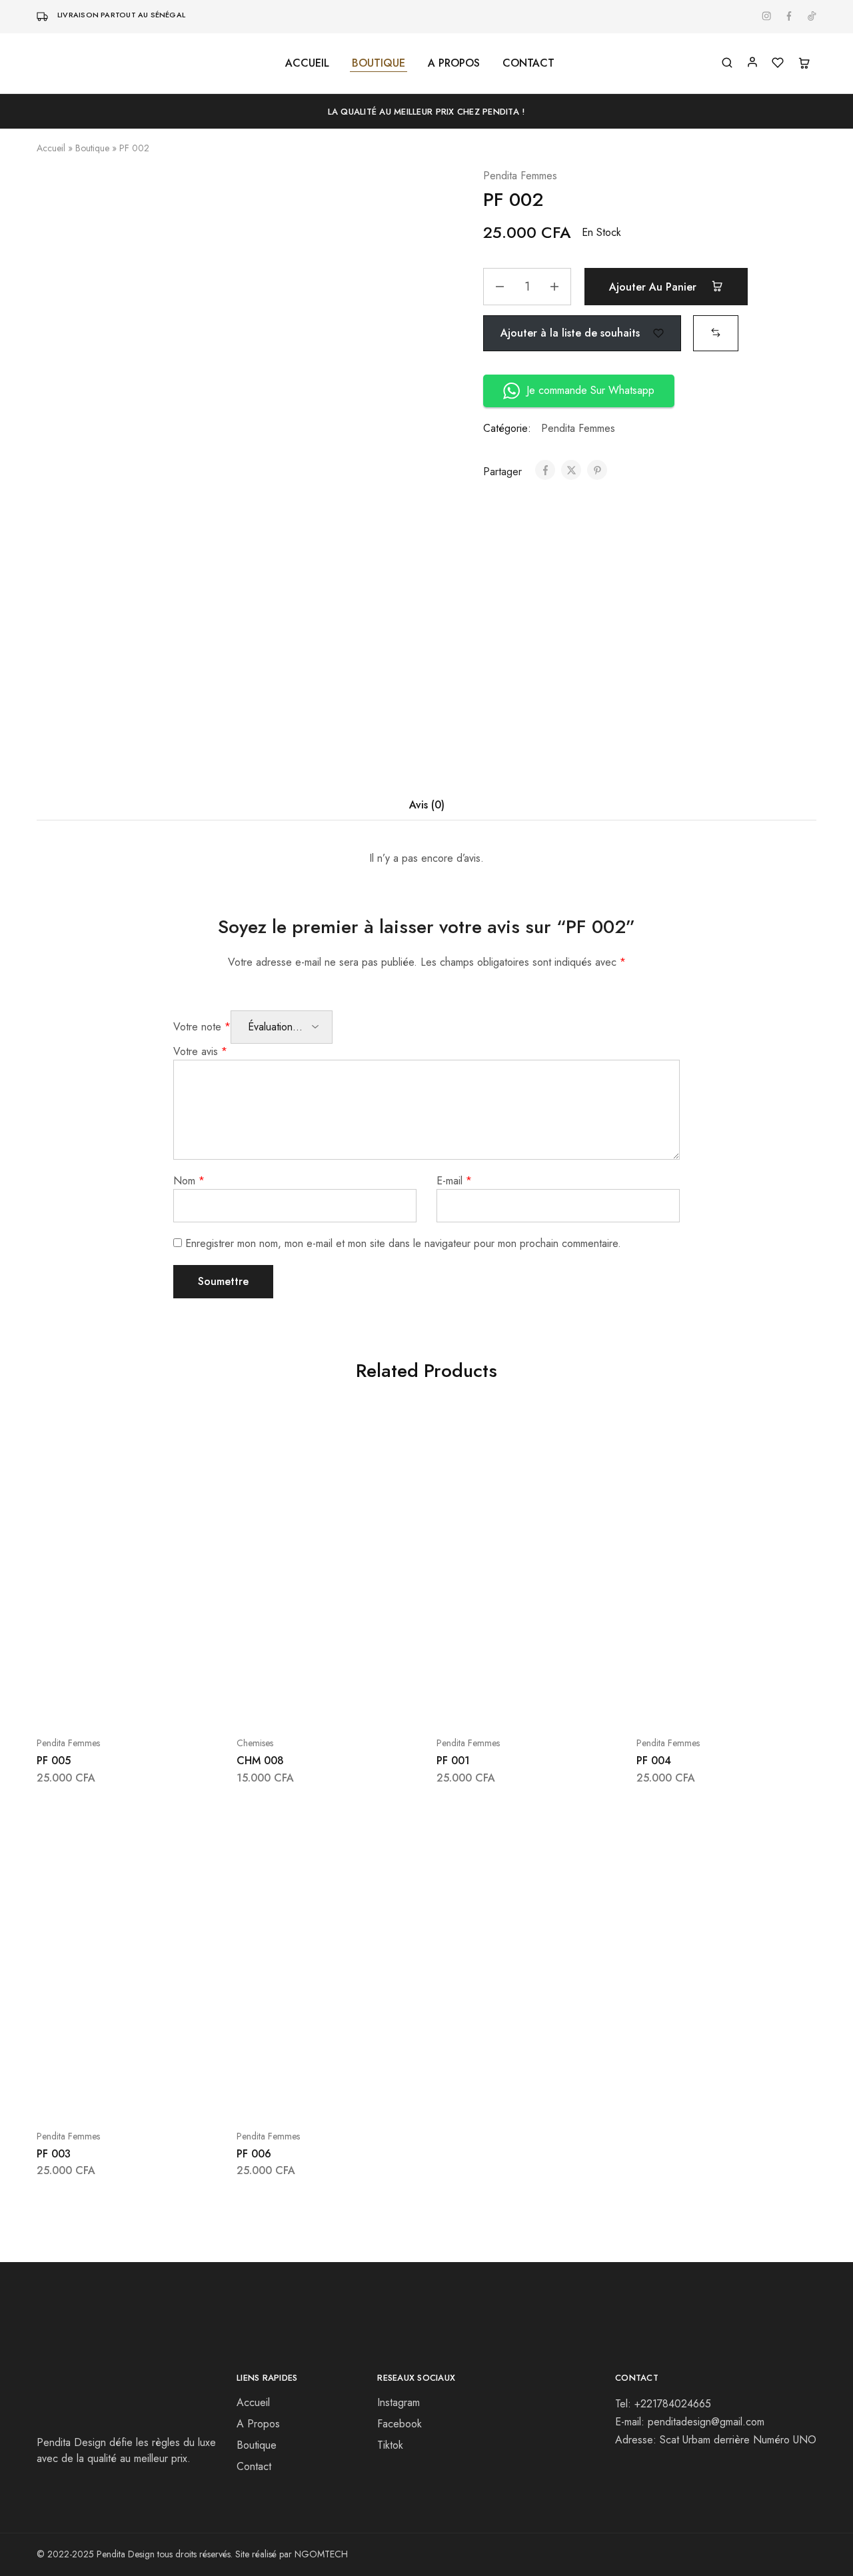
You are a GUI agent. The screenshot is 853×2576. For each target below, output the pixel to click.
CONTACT (528, 63)
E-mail (454, 1181)
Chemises (255, 1743)
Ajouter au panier (654, 287)
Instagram (399, 2402)
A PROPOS (454, 63)
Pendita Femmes (520, 176)
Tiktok (390, 2445)
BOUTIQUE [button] (379, 63)
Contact (254, 2466)
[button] (716, 332)
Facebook (400, 2424)
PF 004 (654, 1761)
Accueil (51, 148)
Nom (189, 1181)
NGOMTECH (321, 2554)
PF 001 (453, 1761)
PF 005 (54, 1761)
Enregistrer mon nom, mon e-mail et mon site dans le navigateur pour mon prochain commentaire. (403, 1243)
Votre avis (200, 1051)
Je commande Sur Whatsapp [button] (590, 390)
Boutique (92, 148)
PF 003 (54, 2154)
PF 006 (254, 2154)
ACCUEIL (307, 63)
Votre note (202, 1027)
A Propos (258, 2424)
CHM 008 (260, 1761)
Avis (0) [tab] (427, 805)
